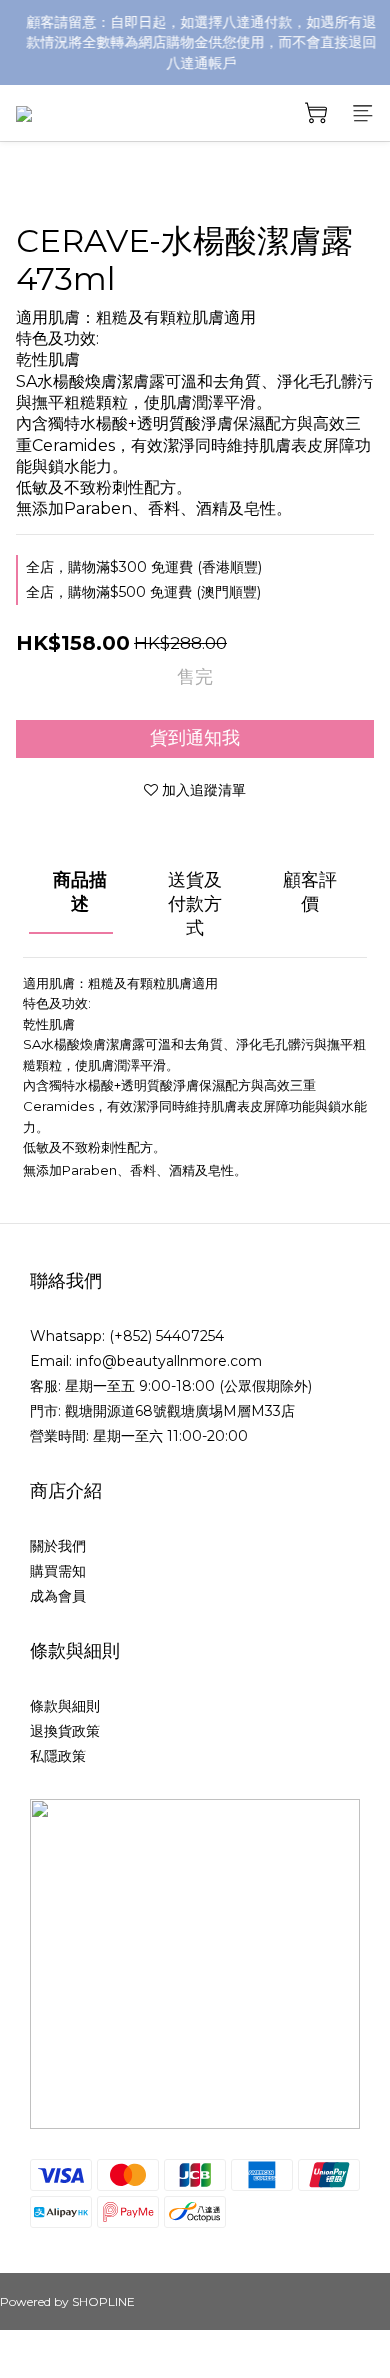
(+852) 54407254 (166, 1336)
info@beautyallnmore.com (169, 1361)
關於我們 (58, 1546)
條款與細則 (65, 1706)
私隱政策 (58, 1756)
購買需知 (58, 1571)
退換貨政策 (65, 1731)
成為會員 (58, 1596)
